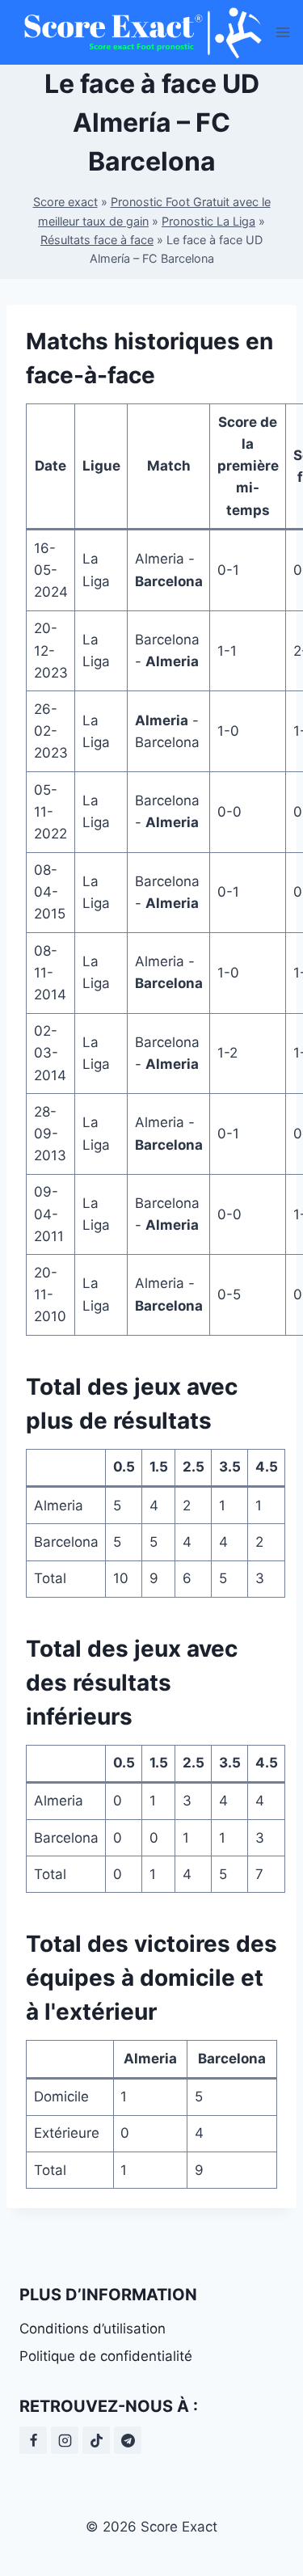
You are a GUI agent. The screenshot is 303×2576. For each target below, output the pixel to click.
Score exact (65, 202)
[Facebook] (33, 2440)
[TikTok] (96, 2440)
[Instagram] (65, 2440)
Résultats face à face (97, 240)
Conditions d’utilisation (93, 2329)
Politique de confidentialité (106, 2356)
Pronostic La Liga (208, 221)
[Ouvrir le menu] (283, 32)
